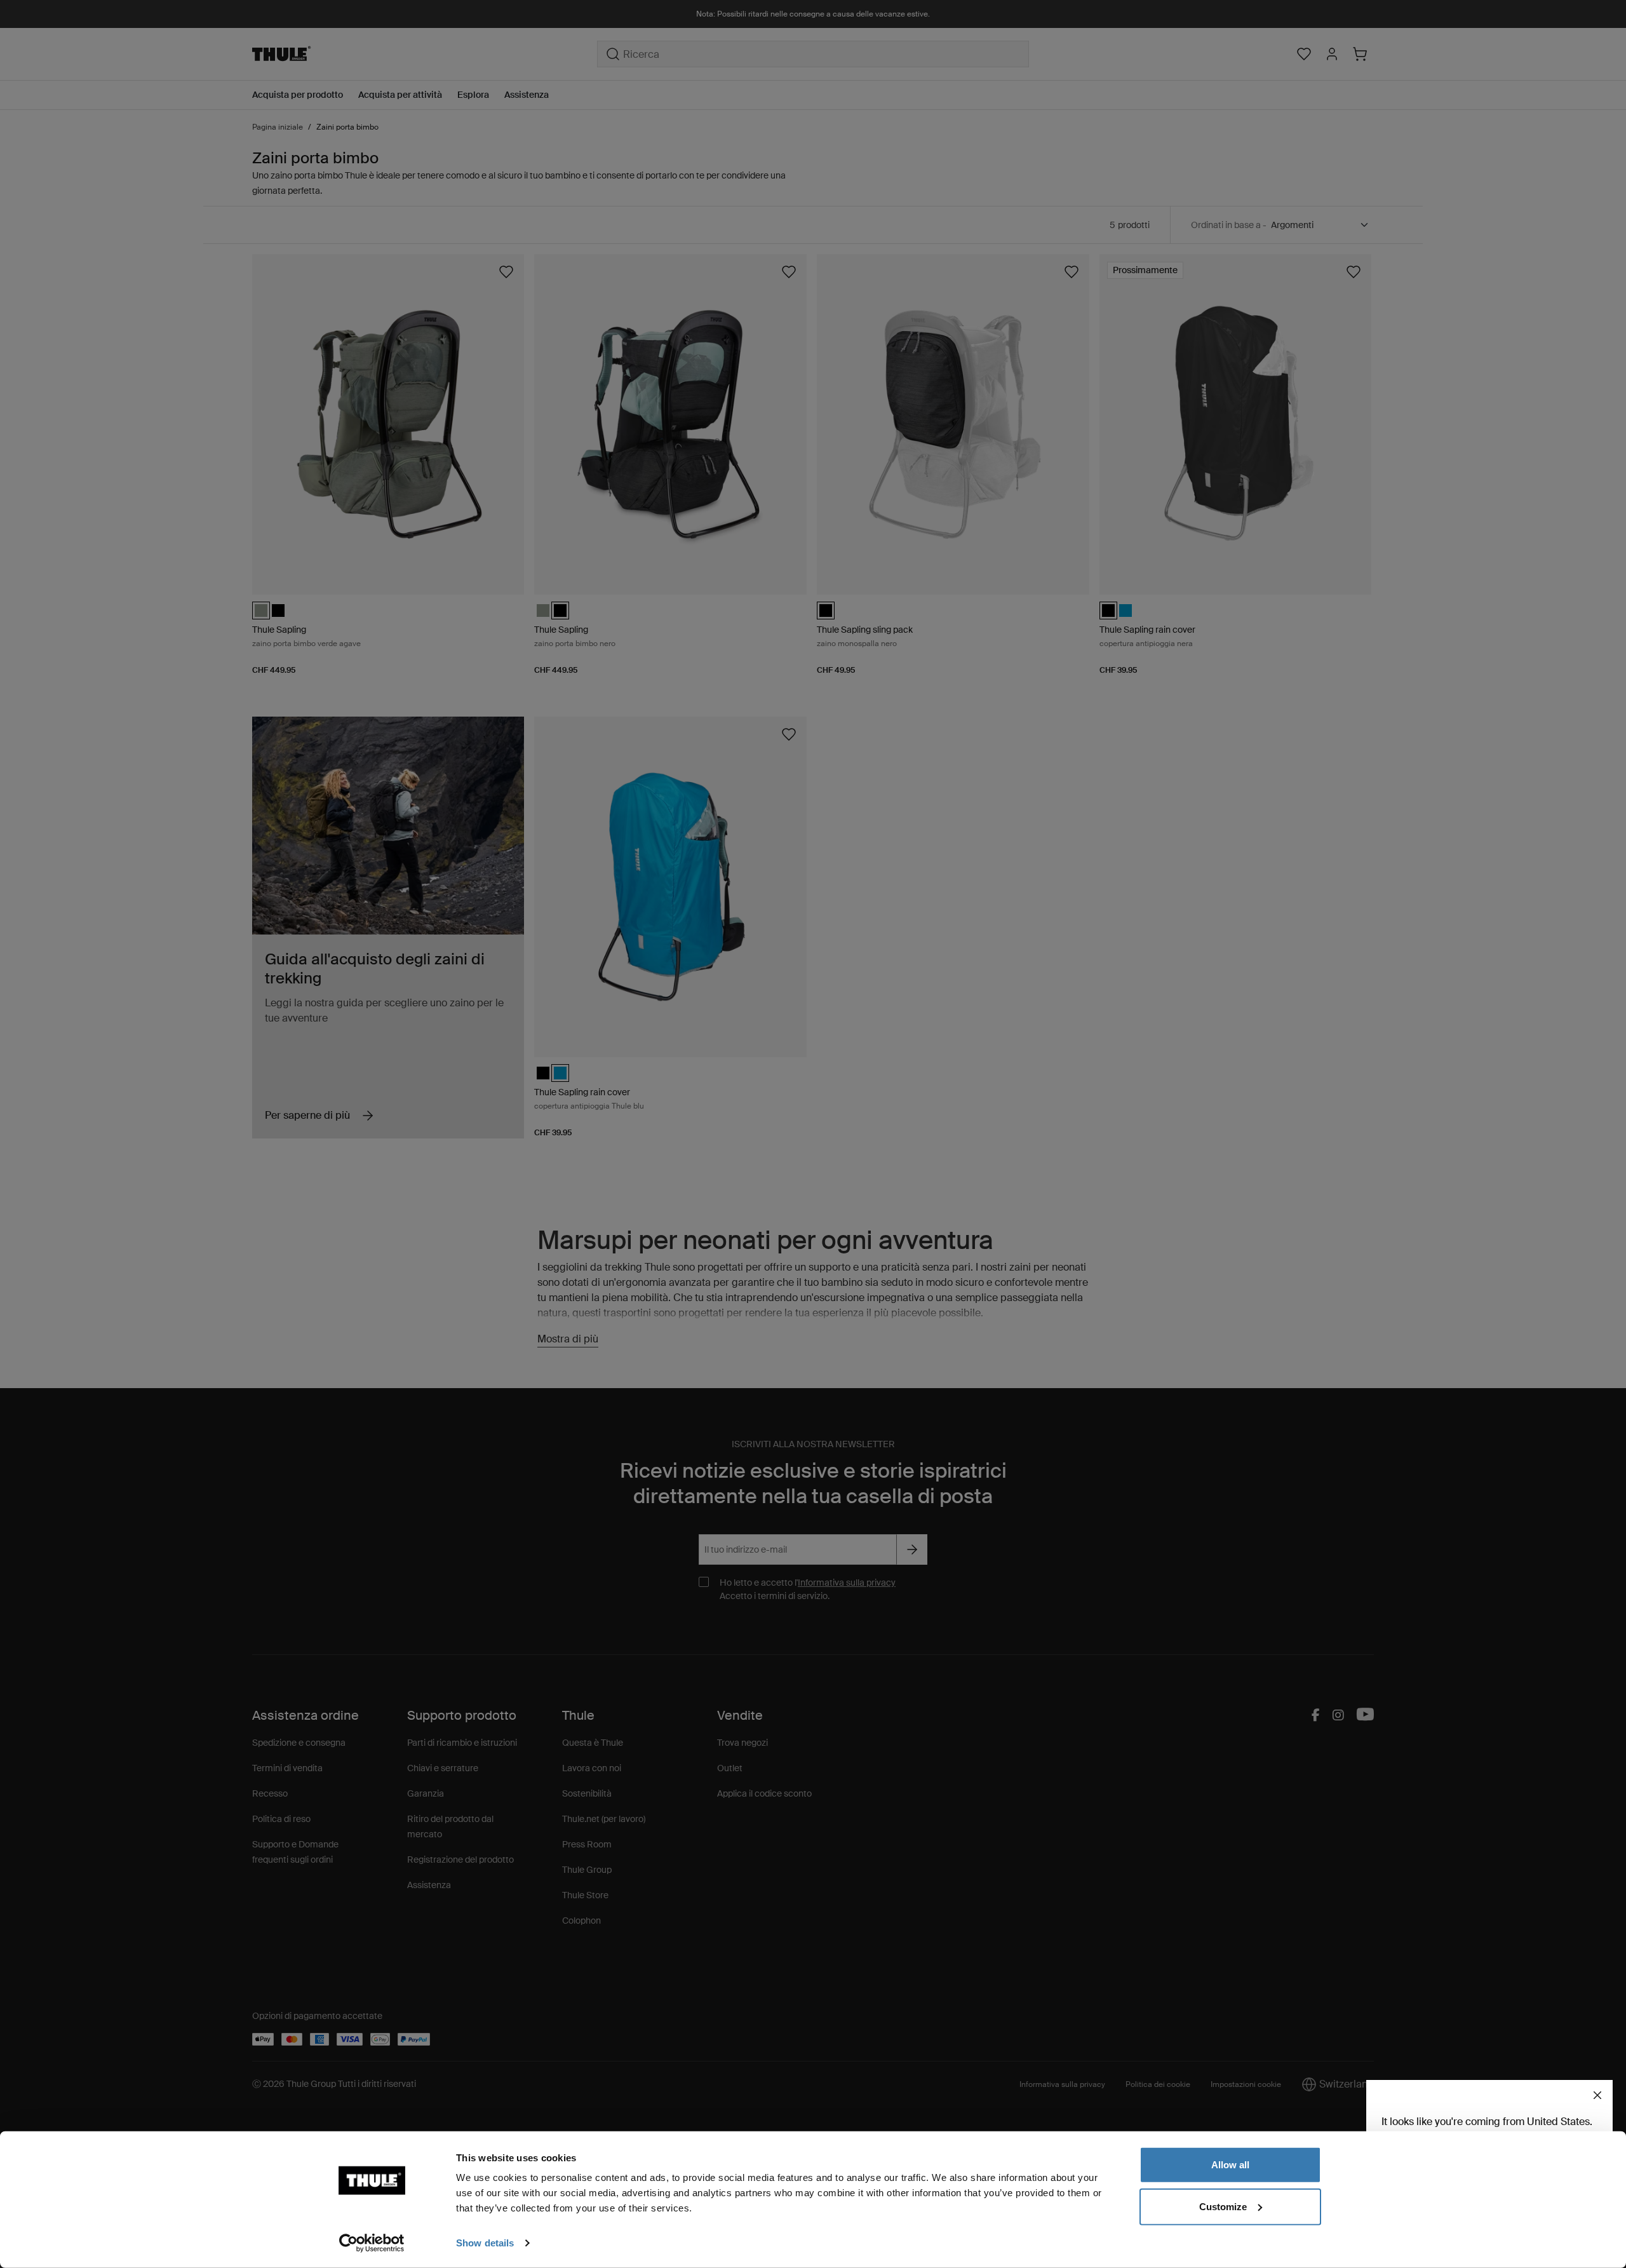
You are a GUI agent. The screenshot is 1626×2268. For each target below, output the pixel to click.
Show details (485, 2243)
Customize (1223, 2206)
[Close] (1597, 2095)
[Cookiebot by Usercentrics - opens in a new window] (372, 2243)
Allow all (1230, 2165)
